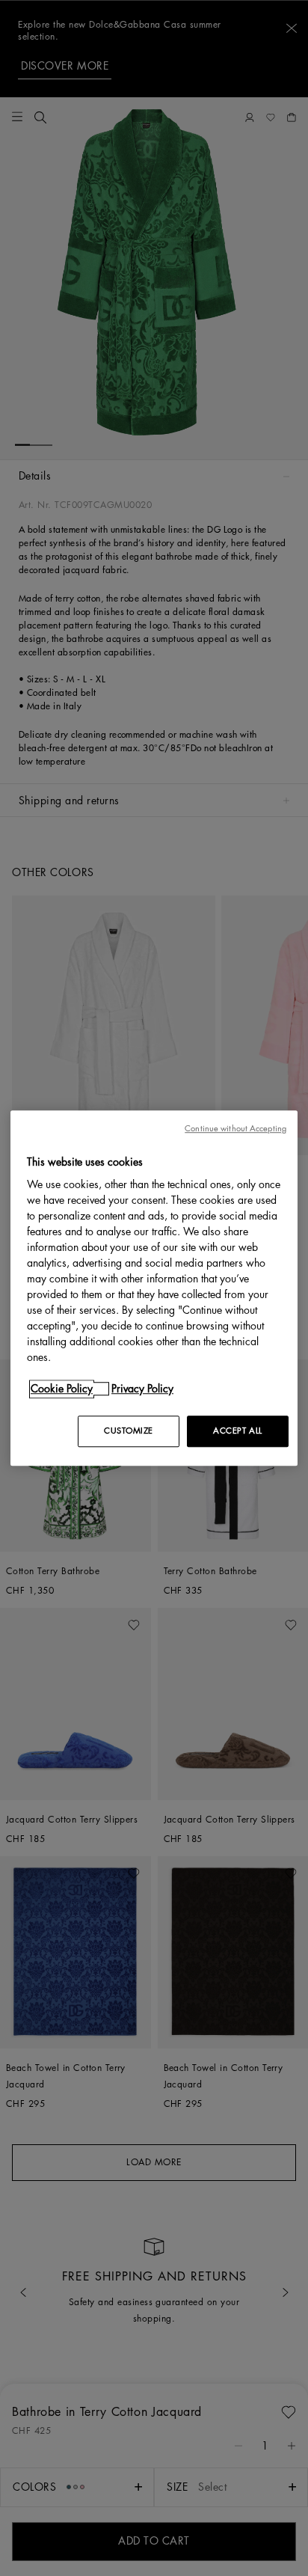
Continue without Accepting (235, 1129)
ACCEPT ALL (238, 1431)
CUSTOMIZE (129, 1431)
